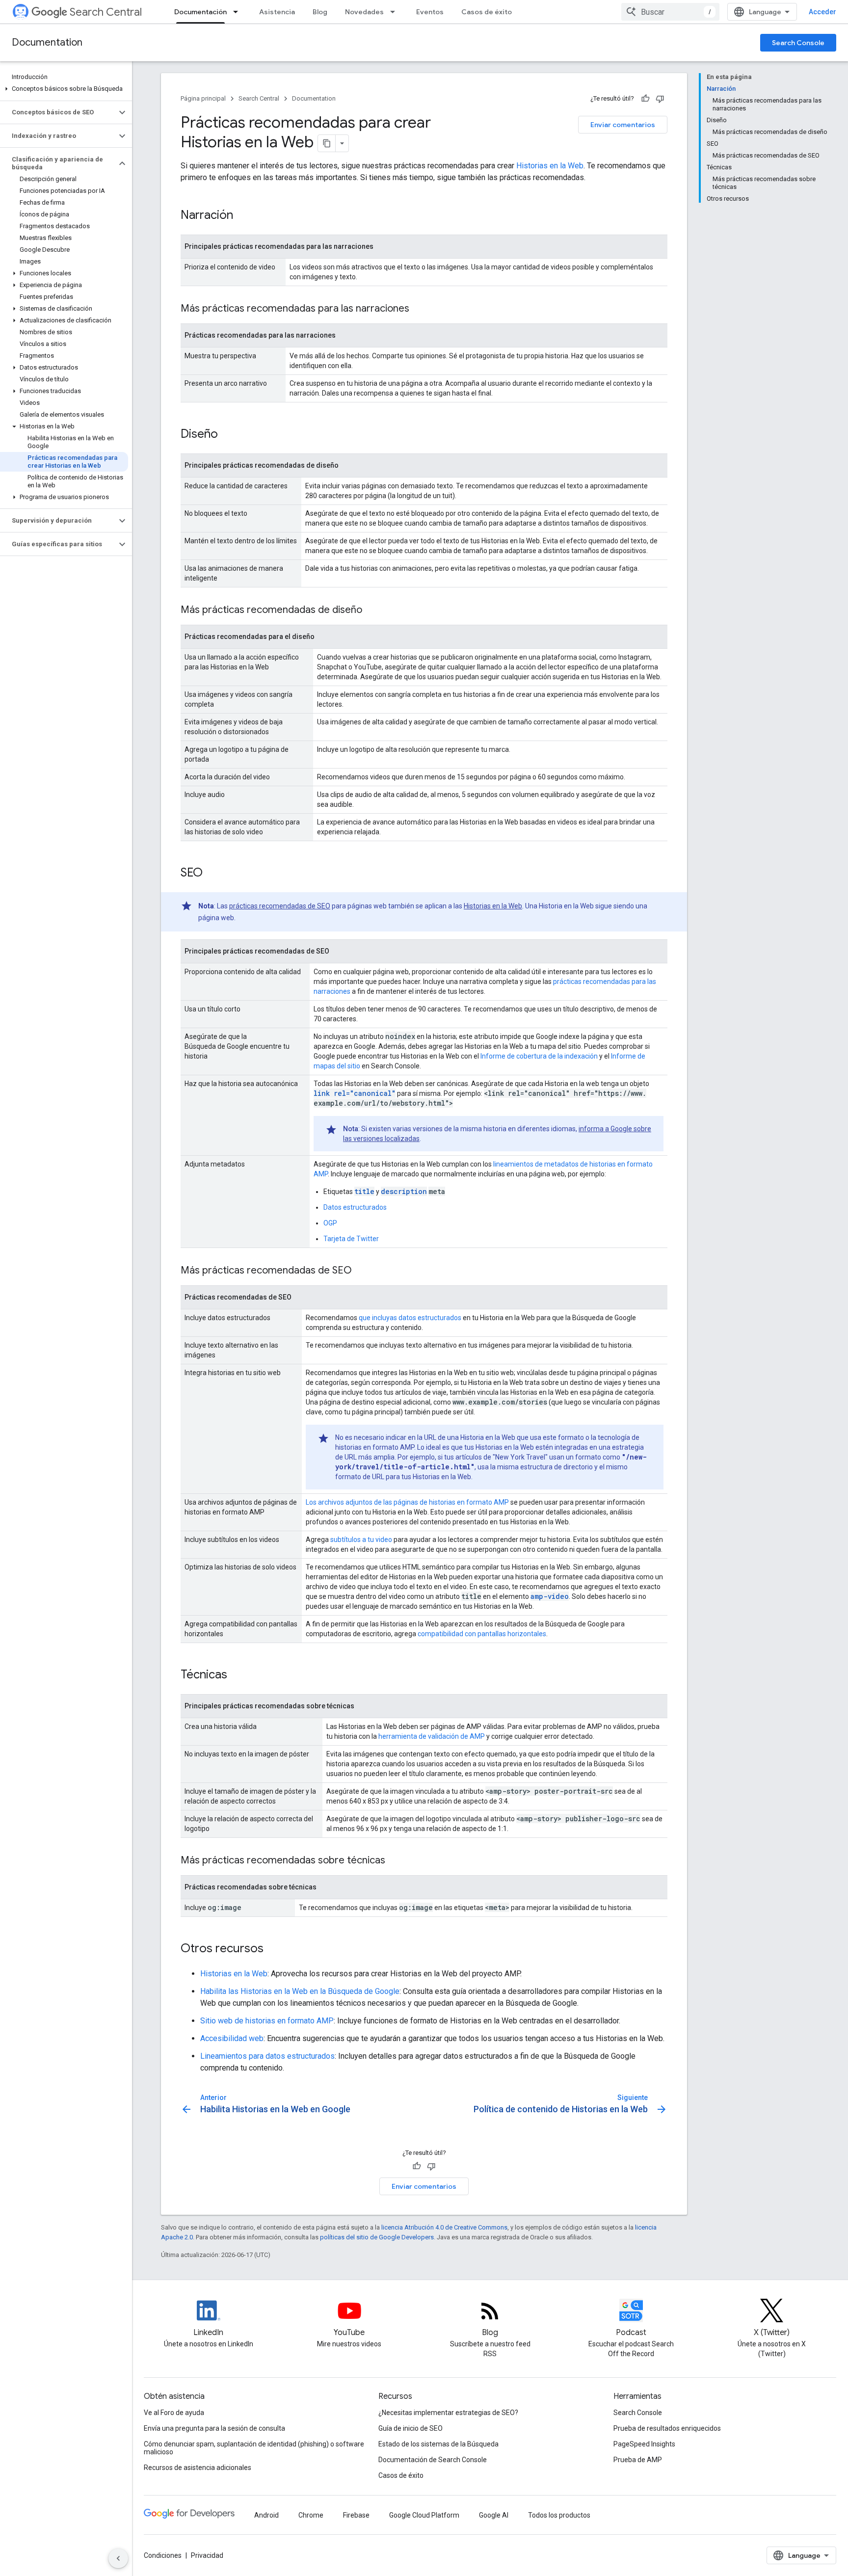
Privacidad (207, 2555)
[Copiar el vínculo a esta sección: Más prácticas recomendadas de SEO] (362, 1271)
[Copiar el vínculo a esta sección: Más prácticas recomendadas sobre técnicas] (395, 1861)
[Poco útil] (660, 99)
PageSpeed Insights (644, 2444)
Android (266, 2515)
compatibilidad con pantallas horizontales (482, 1634)
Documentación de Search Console (433, 2460)
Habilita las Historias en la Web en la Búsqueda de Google (300, 1991)
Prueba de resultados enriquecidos (667, 2428)
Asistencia (277, 12)
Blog (320, 12)
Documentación (200, 12)
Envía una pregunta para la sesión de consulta (214, 2428)
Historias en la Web (550, 166)
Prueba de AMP (638, 2460)
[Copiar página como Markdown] (327, 143)
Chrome (311, 2515)
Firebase (356, 2515)
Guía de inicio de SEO (411, 2428)
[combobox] (670, 12)
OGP (330, 1223)
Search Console (798, 43)
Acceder (822, 12)
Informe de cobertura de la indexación (539, 1056)
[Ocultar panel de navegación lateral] (118, 2558)
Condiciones (163, 2555)
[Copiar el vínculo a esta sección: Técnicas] (240, 1675)
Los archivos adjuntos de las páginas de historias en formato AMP (407, 1502)
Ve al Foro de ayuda (174, 2413)
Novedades (364, 12)
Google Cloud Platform (424, 2515)
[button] (64, 89)
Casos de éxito (487, 12)
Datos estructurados (355, 1207)
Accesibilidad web (232, 2038)
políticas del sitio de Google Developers (377, 2237)
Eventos (430, 12)
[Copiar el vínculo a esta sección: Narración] (246, 216)
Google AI (494, 2515)
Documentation (47, 42)
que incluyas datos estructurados (410, 1318)
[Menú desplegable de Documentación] (238, 12)
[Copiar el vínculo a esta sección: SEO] (215, 874)
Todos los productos (559, 2515)
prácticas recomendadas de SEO (280, 906)
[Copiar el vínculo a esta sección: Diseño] (231, 435)
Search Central (106, 12)
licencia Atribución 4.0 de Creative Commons (444, 2227)
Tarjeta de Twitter (351, 1239)
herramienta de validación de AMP (432, 1736)
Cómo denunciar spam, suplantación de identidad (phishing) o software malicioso (254, 2448)
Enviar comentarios (623, 125)
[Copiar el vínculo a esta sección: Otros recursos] (276, 1949)
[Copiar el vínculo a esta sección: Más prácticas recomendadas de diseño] (372, 611)
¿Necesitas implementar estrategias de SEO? (448, 2413)
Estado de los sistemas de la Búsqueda (438, 2444)
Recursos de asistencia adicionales (198, 2468)
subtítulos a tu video (361, 1540)
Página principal (203, 98)
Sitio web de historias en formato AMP (267, 2021)
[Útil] (645, 99)
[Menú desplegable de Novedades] (396, 12)
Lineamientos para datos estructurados (267, 2056)
